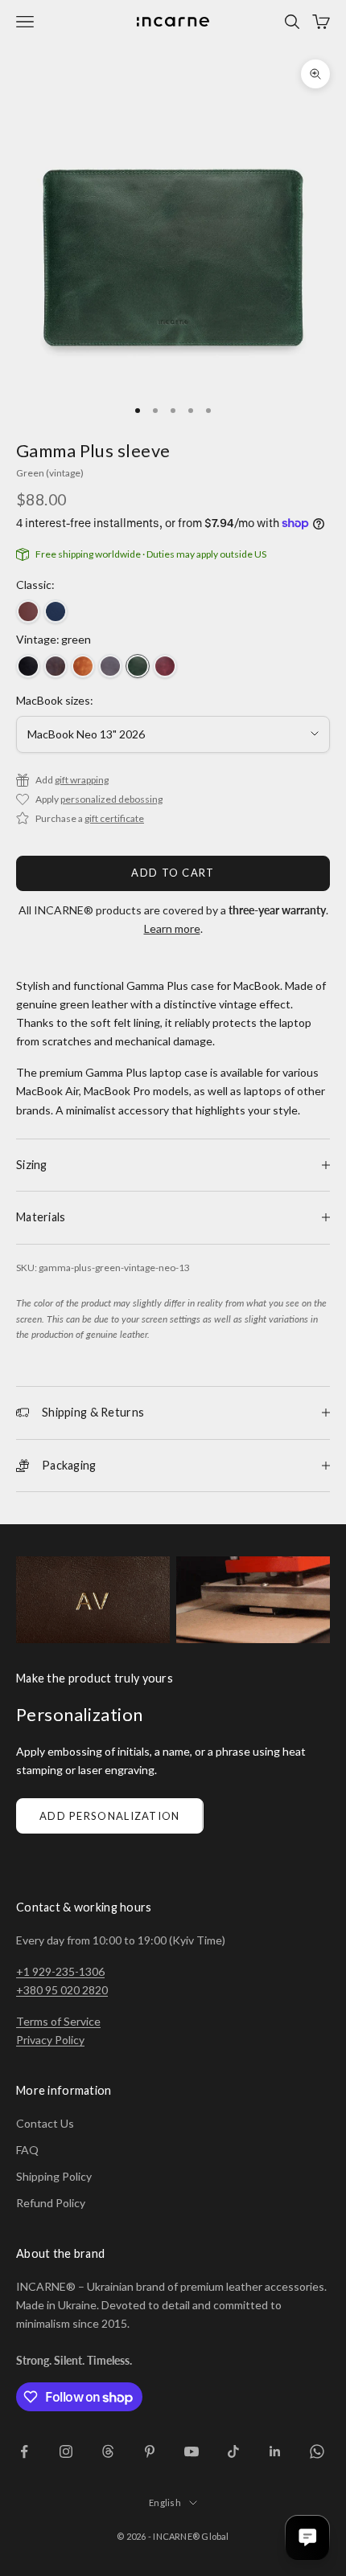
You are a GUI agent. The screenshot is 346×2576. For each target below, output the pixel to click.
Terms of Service (58, 2021)
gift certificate (114, 818)
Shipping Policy (54, 2176)
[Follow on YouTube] (192, 2451)
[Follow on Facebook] (24, 2451)
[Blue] (56, 611)
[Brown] (28, 611)
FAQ (27, 2150)
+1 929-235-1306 (60, 1971)
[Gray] (110, 666)
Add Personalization (110, 1816)
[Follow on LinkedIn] (275, 2451)
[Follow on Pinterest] (150, 2451)
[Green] (138, 666)
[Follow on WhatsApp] (317, 2451)
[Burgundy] (165, 666)
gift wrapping (82, 780)
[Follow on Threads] (108, 2451)
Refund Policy (51, 2203)
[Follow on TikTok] (233, 2451)
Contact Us (45, 2123)
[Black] (28, 666)
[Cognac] (83, 666)
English (165, 2502)
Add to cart (173, 873)
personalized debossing (111, 799)
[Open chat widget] (307, 2537)
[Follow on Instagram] (66, 2451)
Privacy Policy (50, 2040)
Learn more (172, 928)
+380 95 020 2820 (62, 1990)
